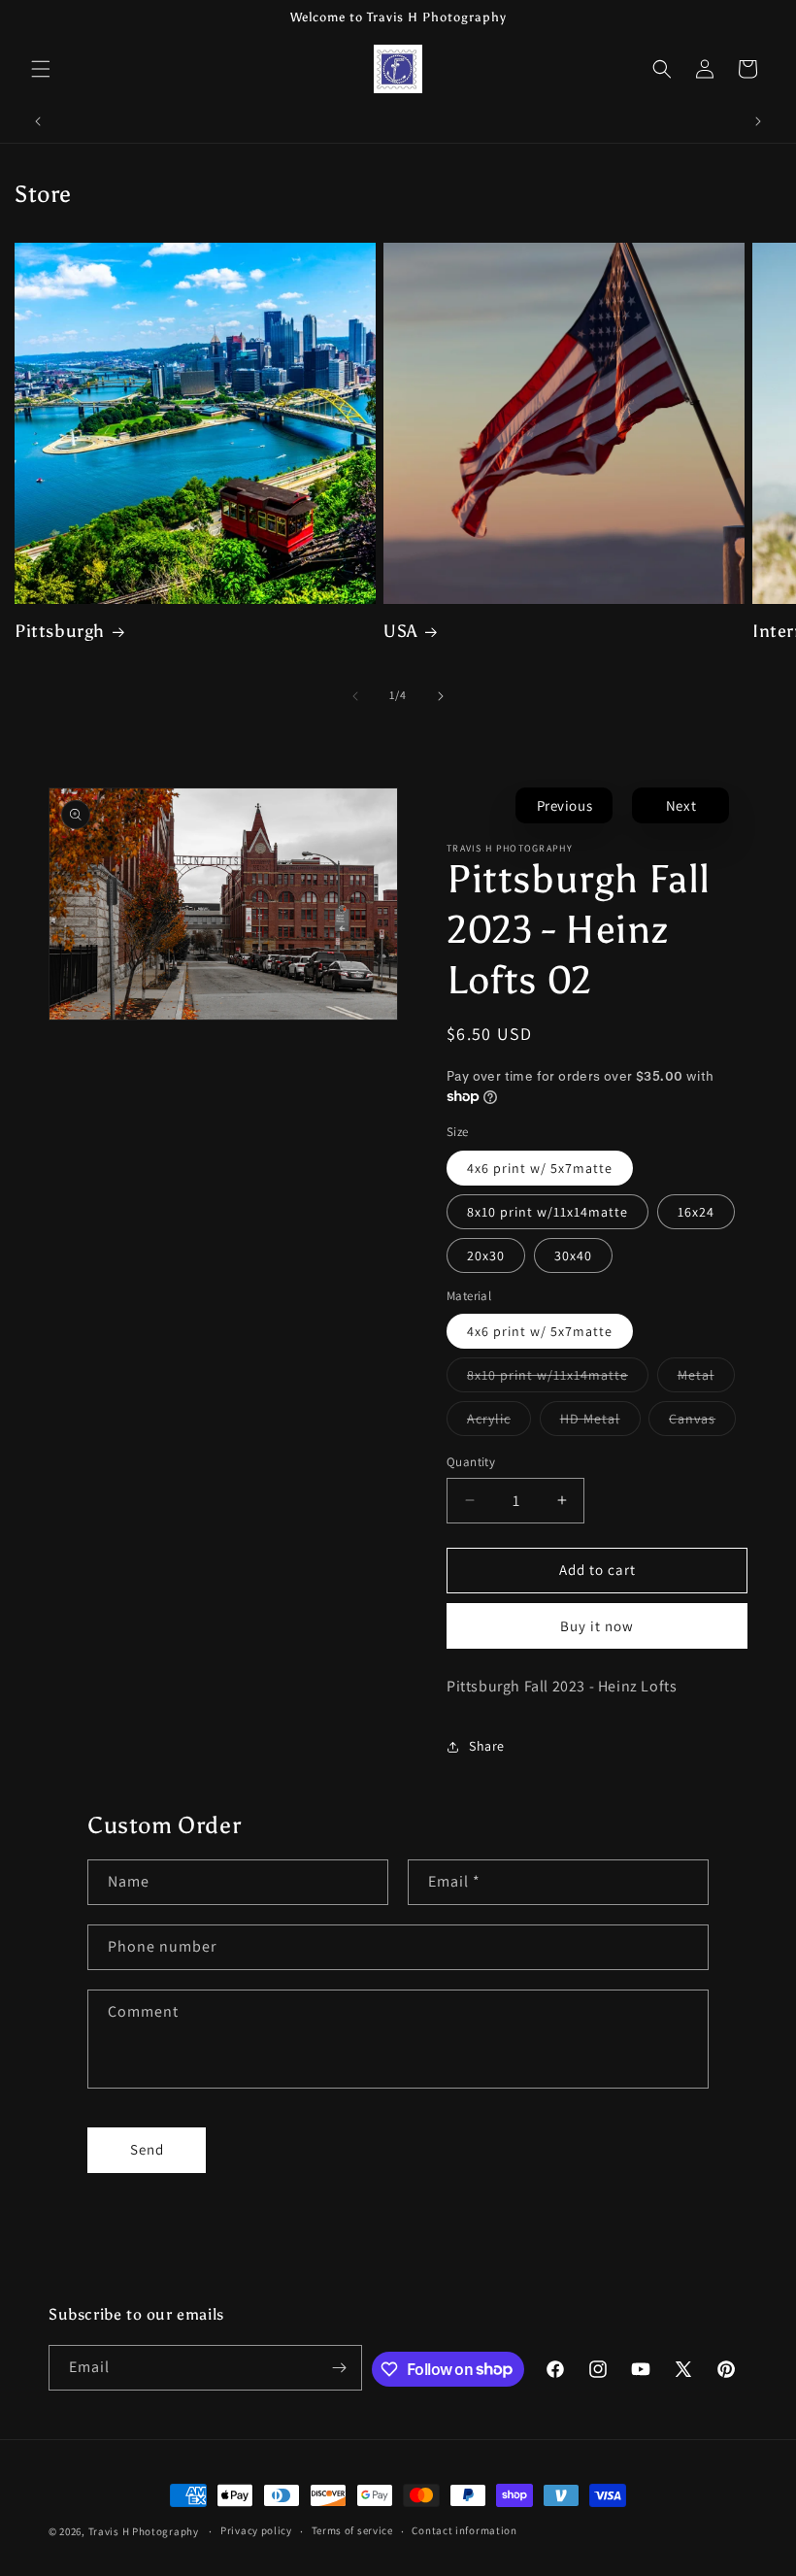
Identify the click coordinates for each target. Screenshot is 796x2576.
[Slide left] (355, 696)
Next (681, 805)
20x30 (486, 1255)
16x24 (696, 1212)
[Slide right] (441, 696)
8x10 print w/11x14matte (547, 1212)
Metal (706, 1379)
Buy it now (597, 1626)
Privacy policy (256, 2530)
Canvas (702, 1422)
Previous (565, 805)
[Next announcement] (758, 121)
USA (400, 631)
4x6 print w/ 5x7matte (540, 1168)
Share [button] (487, 1746)
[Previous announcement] (38, 121)
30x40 (573, 1255)
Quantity (471, 1462)
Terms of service (352, 2530)
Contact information (464, 2530)
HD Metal (600, 1422)
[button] (41, 69)
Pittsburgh (60, 631)
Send (147, 2149)
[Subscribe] (340, 2368)
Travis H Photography (144, 2531)
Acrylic (499, 1422)
